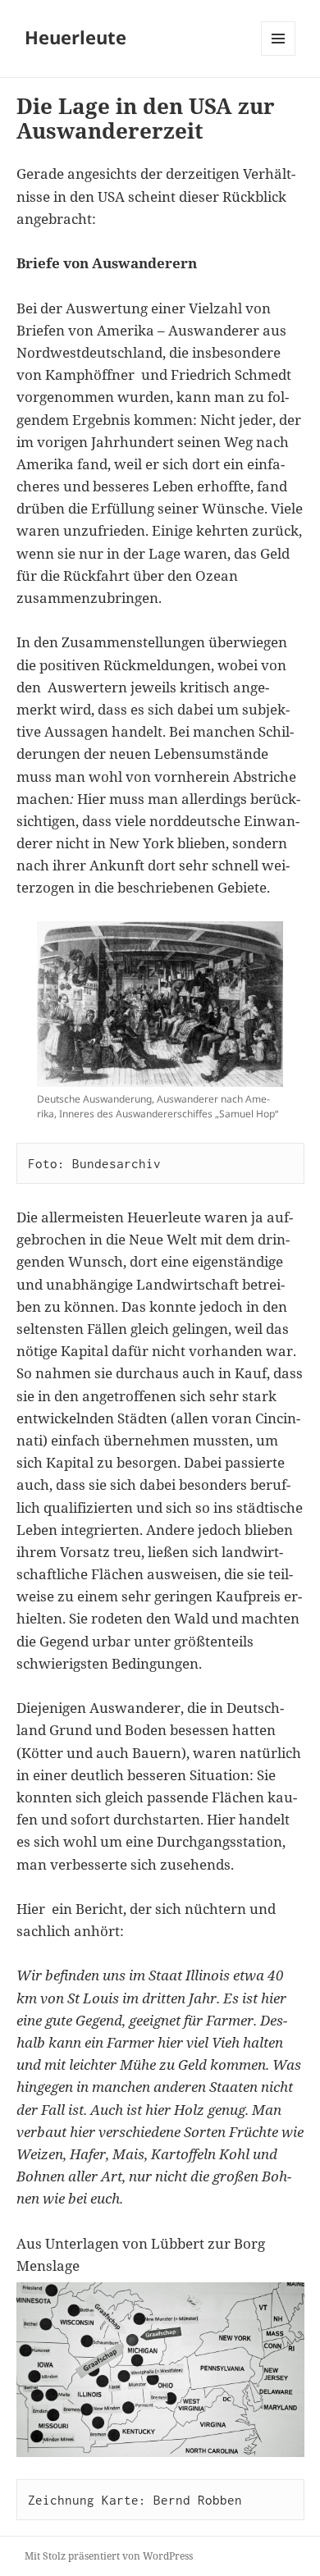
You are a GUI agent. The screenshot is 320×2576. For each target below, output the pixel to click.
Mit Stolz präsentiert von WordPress (109, 2556)
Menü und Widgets (279, 55)
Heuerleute (75, 37)
